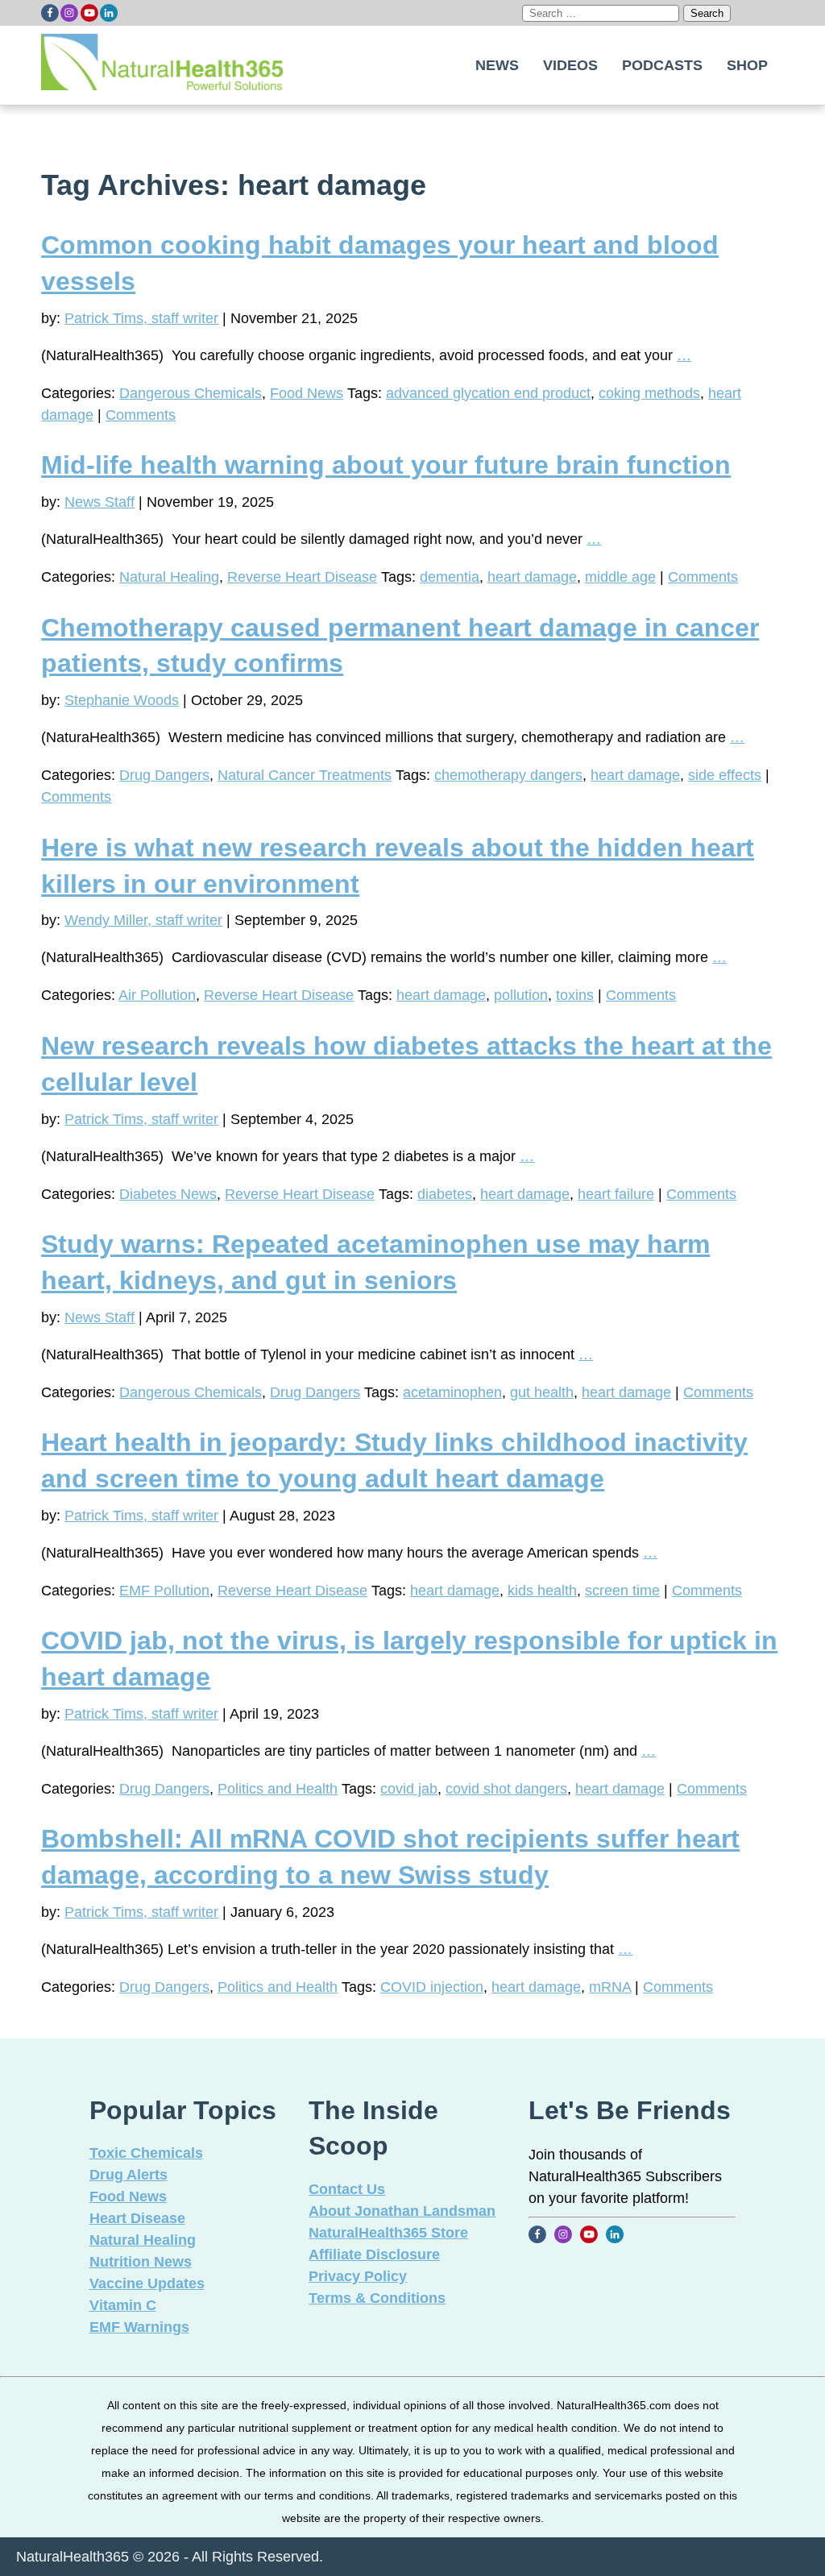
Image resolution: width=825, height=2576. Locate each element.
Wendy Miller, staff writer (143, 920)
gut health (542, 1392)
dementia (450, 577)
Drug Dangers (164, 775)
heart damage (532, 577)
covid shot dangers (506, 1789)
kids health (542, 1591)
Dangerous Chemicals (191, 393)
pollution (521, 995)
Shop (747, 65)
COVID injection (432, 1987)
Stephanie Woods (122, 700)
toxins (575, 995)
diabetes (445, 1194)
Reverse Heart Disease (302, 577)
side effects (725, 775)
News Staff (99, 502)
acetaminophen (452, 1392)
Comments (141, 415)
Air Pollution (157, 995)
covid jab (409, 1789)
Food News (307, 393)
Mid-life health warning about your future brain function (386, 465)
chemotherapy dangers (508, 775)
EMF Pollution (164, 1591)
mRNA (610, 1987)
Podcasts (662, 65)
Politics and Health (278, 1789)
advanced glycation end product (488, 393)
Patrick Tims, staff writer (141, 318)
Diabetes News (168, 1194)
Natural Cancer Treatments (305, 775)
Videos (570, 65)
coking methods (649, 393)
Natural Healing (169, 577)
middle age (620, 577)
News (497, 65)
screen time (622, 1591)
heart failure (616, 1194)
